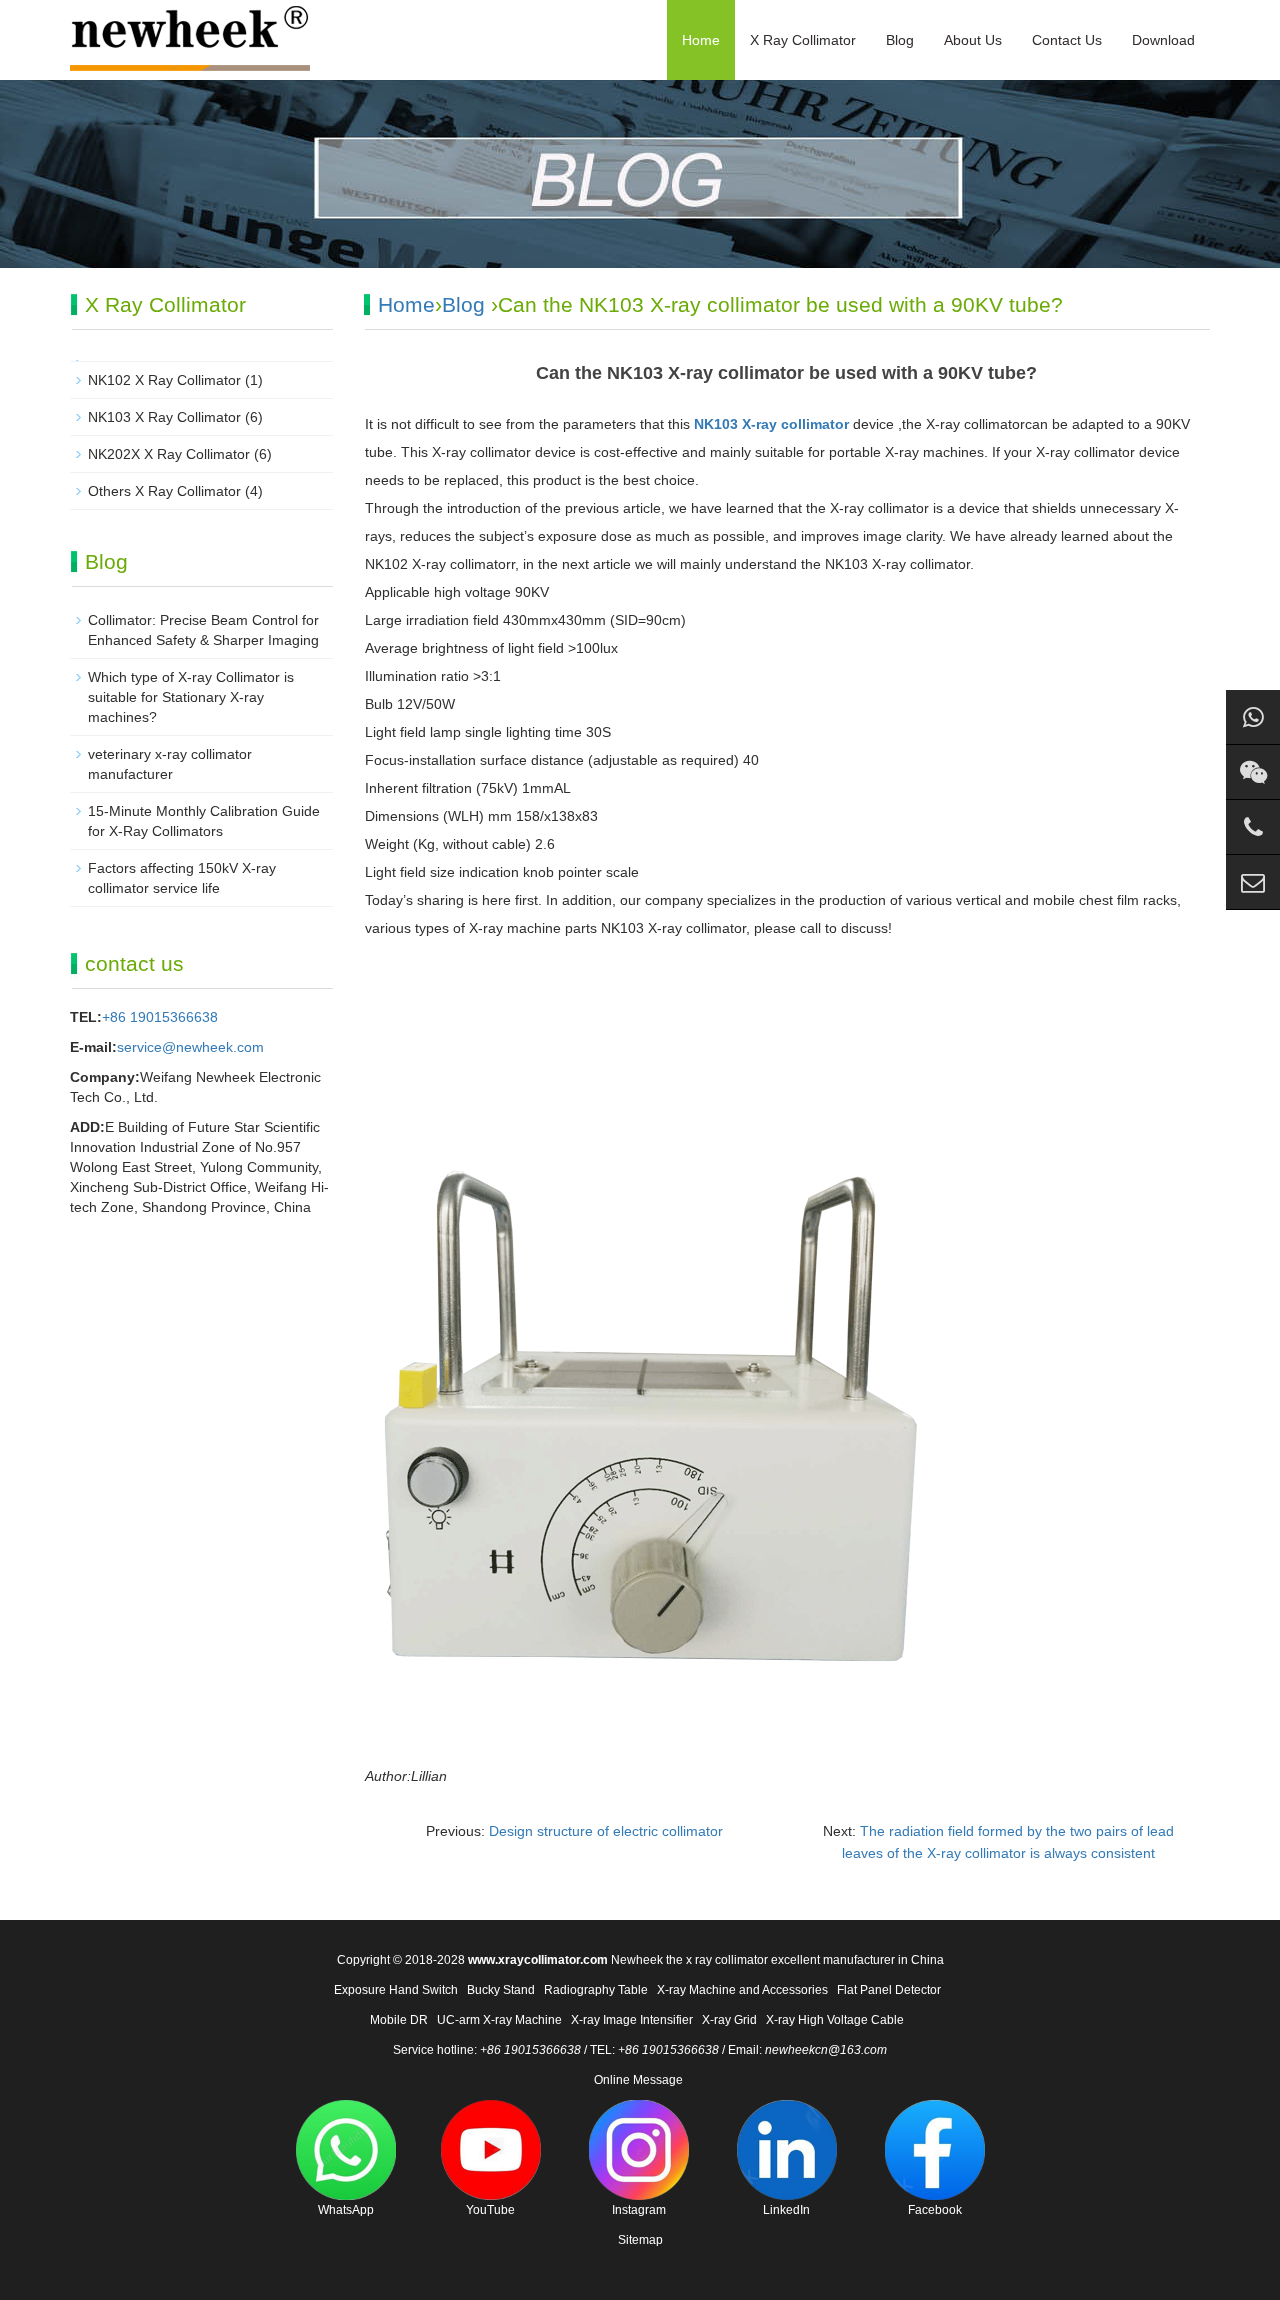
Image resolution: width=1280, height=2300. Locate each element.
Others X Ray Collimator (164, 491)
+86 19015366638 (160, 1017)
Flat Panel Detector (889, 1990)
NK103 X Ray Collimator (164, 417)
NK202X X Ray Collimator (169, 454)
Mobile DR (399, 2020)
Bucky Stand (501, 1990)
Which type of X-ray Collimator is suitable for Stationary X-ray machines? (191, 697)
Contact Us (1067, 40)
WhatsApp (346, 2210)
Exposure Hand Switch (396, 1990)
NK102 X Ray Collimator (164, 380)
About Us (973, 40)
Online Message (638, 2080)
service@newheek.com (190, 1047)
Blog (900, 40)
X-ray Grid (729, 2020)
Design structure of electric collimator (606, 1831)
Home (701, 40)
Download (1163, 40)
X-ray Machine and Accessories (742, 1990)
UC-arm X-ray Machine (499, 2020)
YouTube (490, 2210)
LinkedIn (786, 2210)
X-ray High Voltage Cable (835, 2020)
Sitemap (640, 2240)
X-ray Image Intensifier (632, 2020)
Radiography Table (596, 1990)
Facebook (935, 2210)
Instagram (639, 2210)
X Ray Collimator (803, 40)
